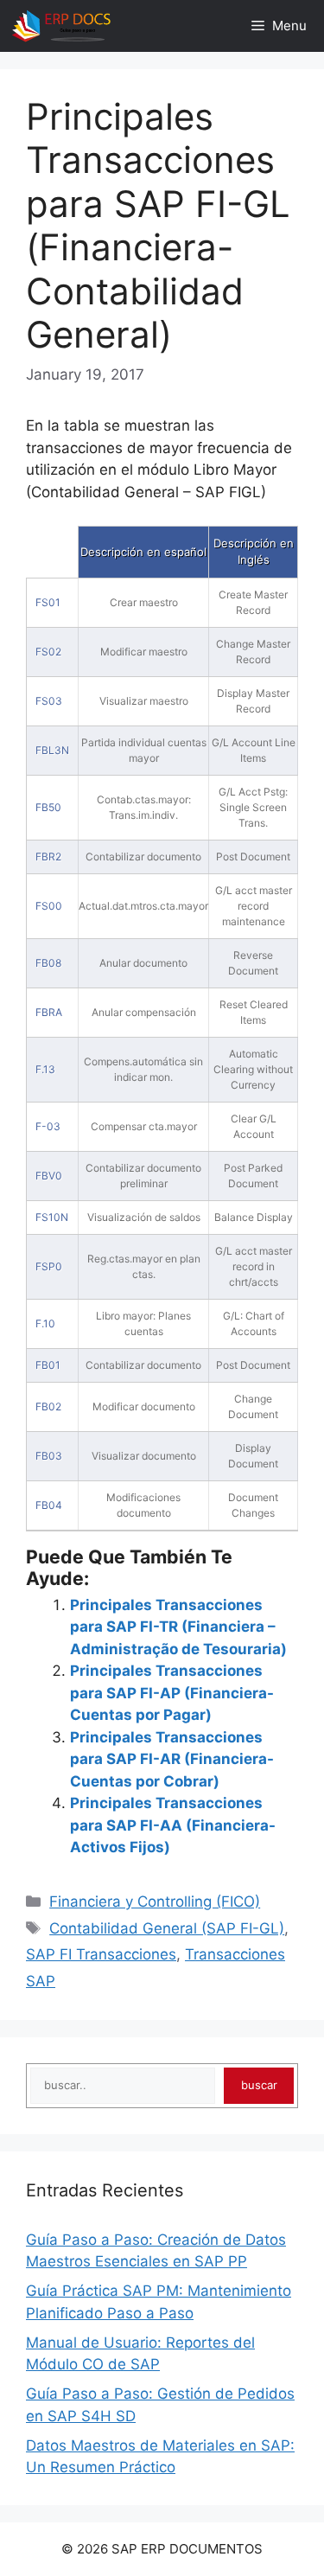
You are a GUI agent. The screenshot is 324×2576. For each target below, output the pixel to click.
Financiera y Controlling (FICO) (155, 1902)
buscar (259, 2085)
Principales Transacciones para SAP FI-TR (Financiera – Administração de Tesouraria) (178, 1627)
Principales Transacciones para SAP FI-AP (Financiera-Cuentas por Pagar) (172, 1693)
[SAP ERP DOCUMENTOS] (61, 26)
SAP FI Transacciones (101, 1954)
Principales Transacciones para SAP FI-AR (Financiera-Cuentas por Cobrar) (172, 1759)
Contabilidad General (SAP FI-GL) (167, 1928)
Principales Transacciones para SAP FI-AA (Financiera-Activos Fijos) (173, 1825)
